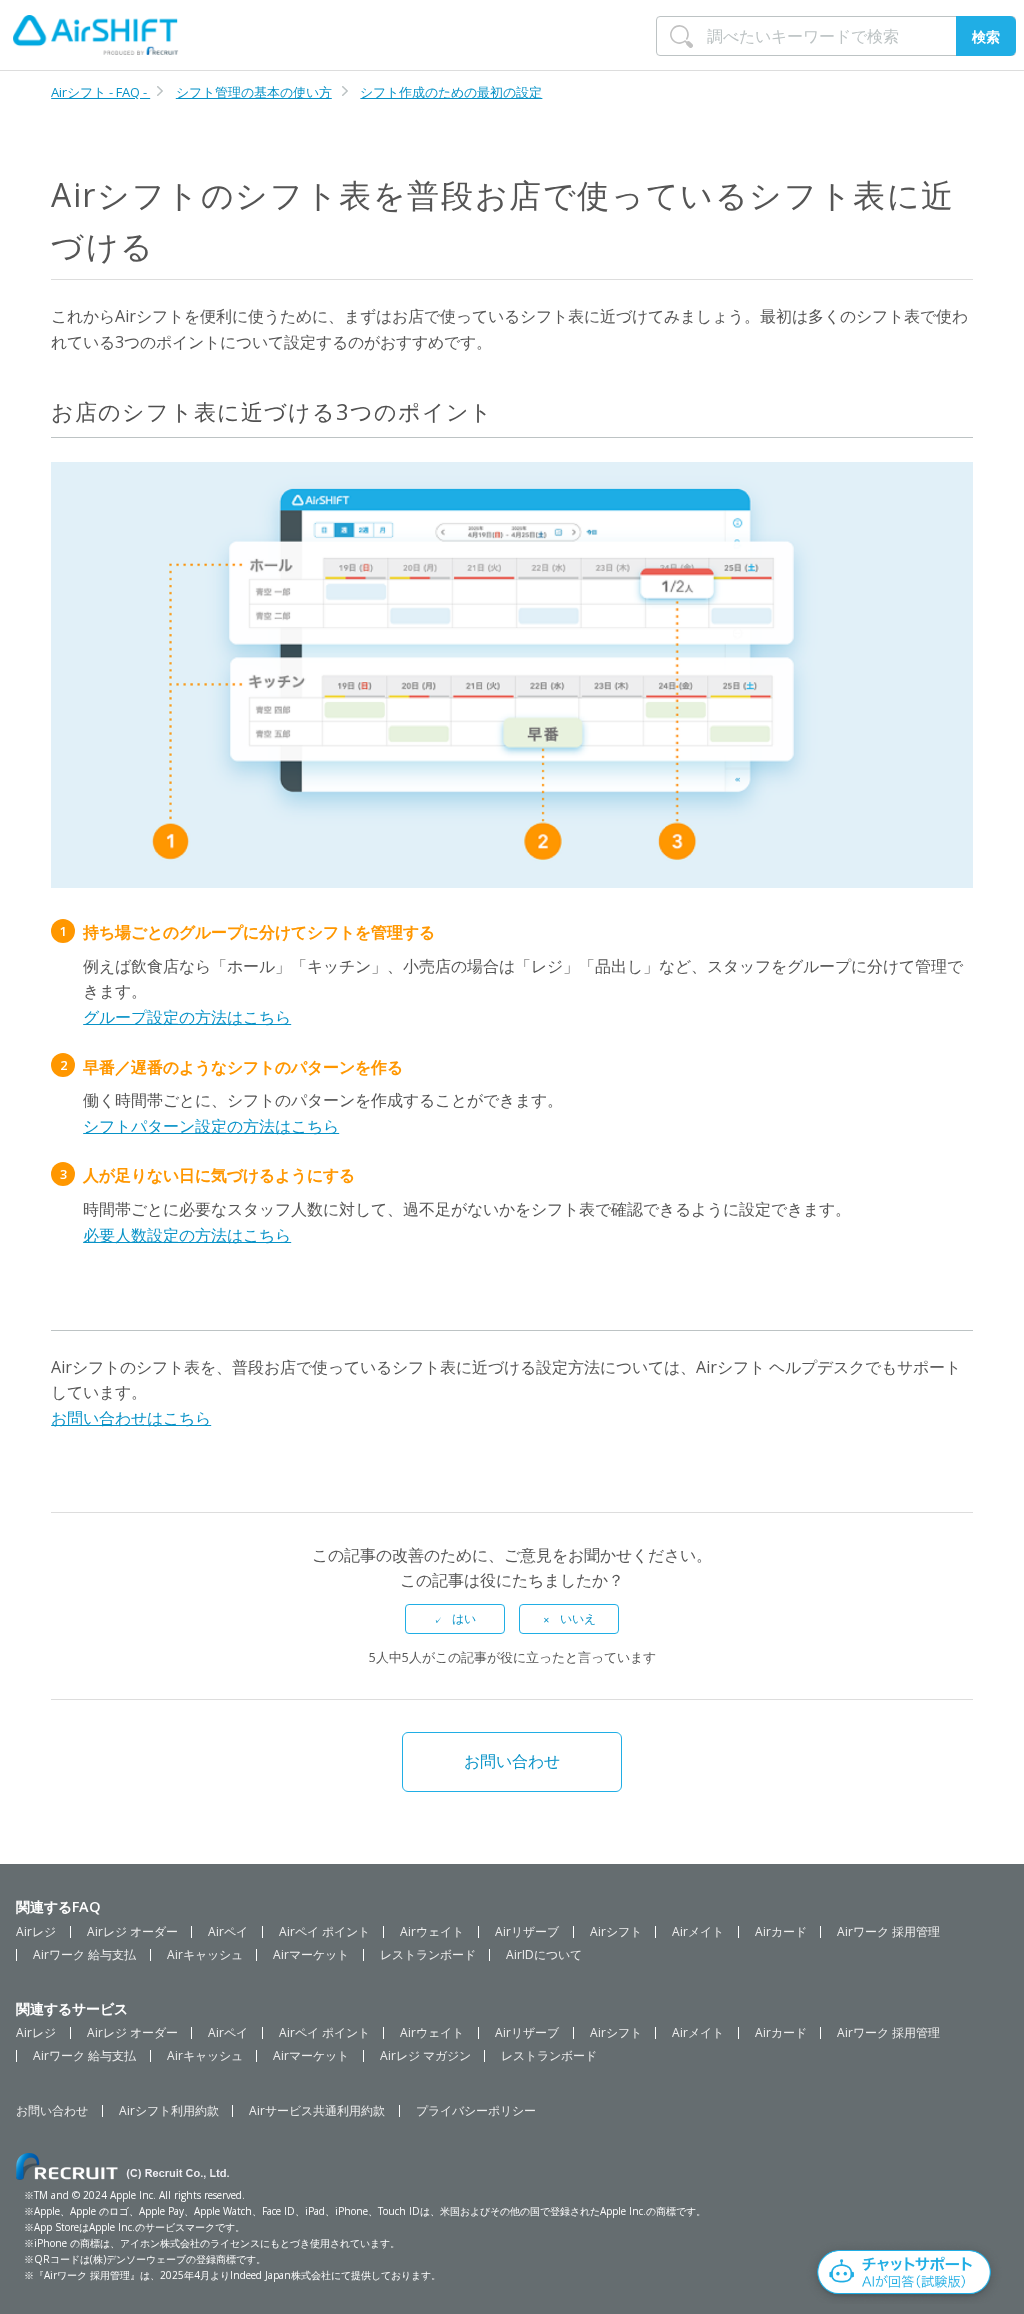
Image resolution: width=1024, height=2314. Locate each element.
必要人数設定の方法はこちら (187, 1235)
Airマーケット (311, 1955)
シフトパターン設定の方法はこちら (211, 1126)
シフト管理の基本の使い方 (254, 92)
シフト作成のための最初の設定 (451, 92)
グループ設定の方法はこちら (187, 1017)
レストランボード (428, 1955)
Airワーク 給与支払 (84, 1955)
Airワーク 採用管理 (888, 1932)
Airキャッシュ (205, 1955)
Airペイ (228, 1932)
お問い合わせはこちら (131, 1418)
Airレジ (36, 1932)
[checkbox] (455, 1619)
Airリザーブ (527, 1932)
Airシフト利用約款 (169, 2111)
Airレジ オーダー (132, 1932)
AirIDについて (544, 1955)
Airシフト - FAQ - (100, 92)
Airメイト (698, 1932)
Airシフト (616, 1932)
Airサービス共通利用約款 (317, 2111)
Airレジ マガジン (425, 2056)
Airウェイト (432, 1932)
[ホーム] (95, 35)
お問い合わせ (512, 1761)
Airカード (781, 1932)
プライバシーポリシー (476, 2111)
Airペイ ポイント (324, 1932)
